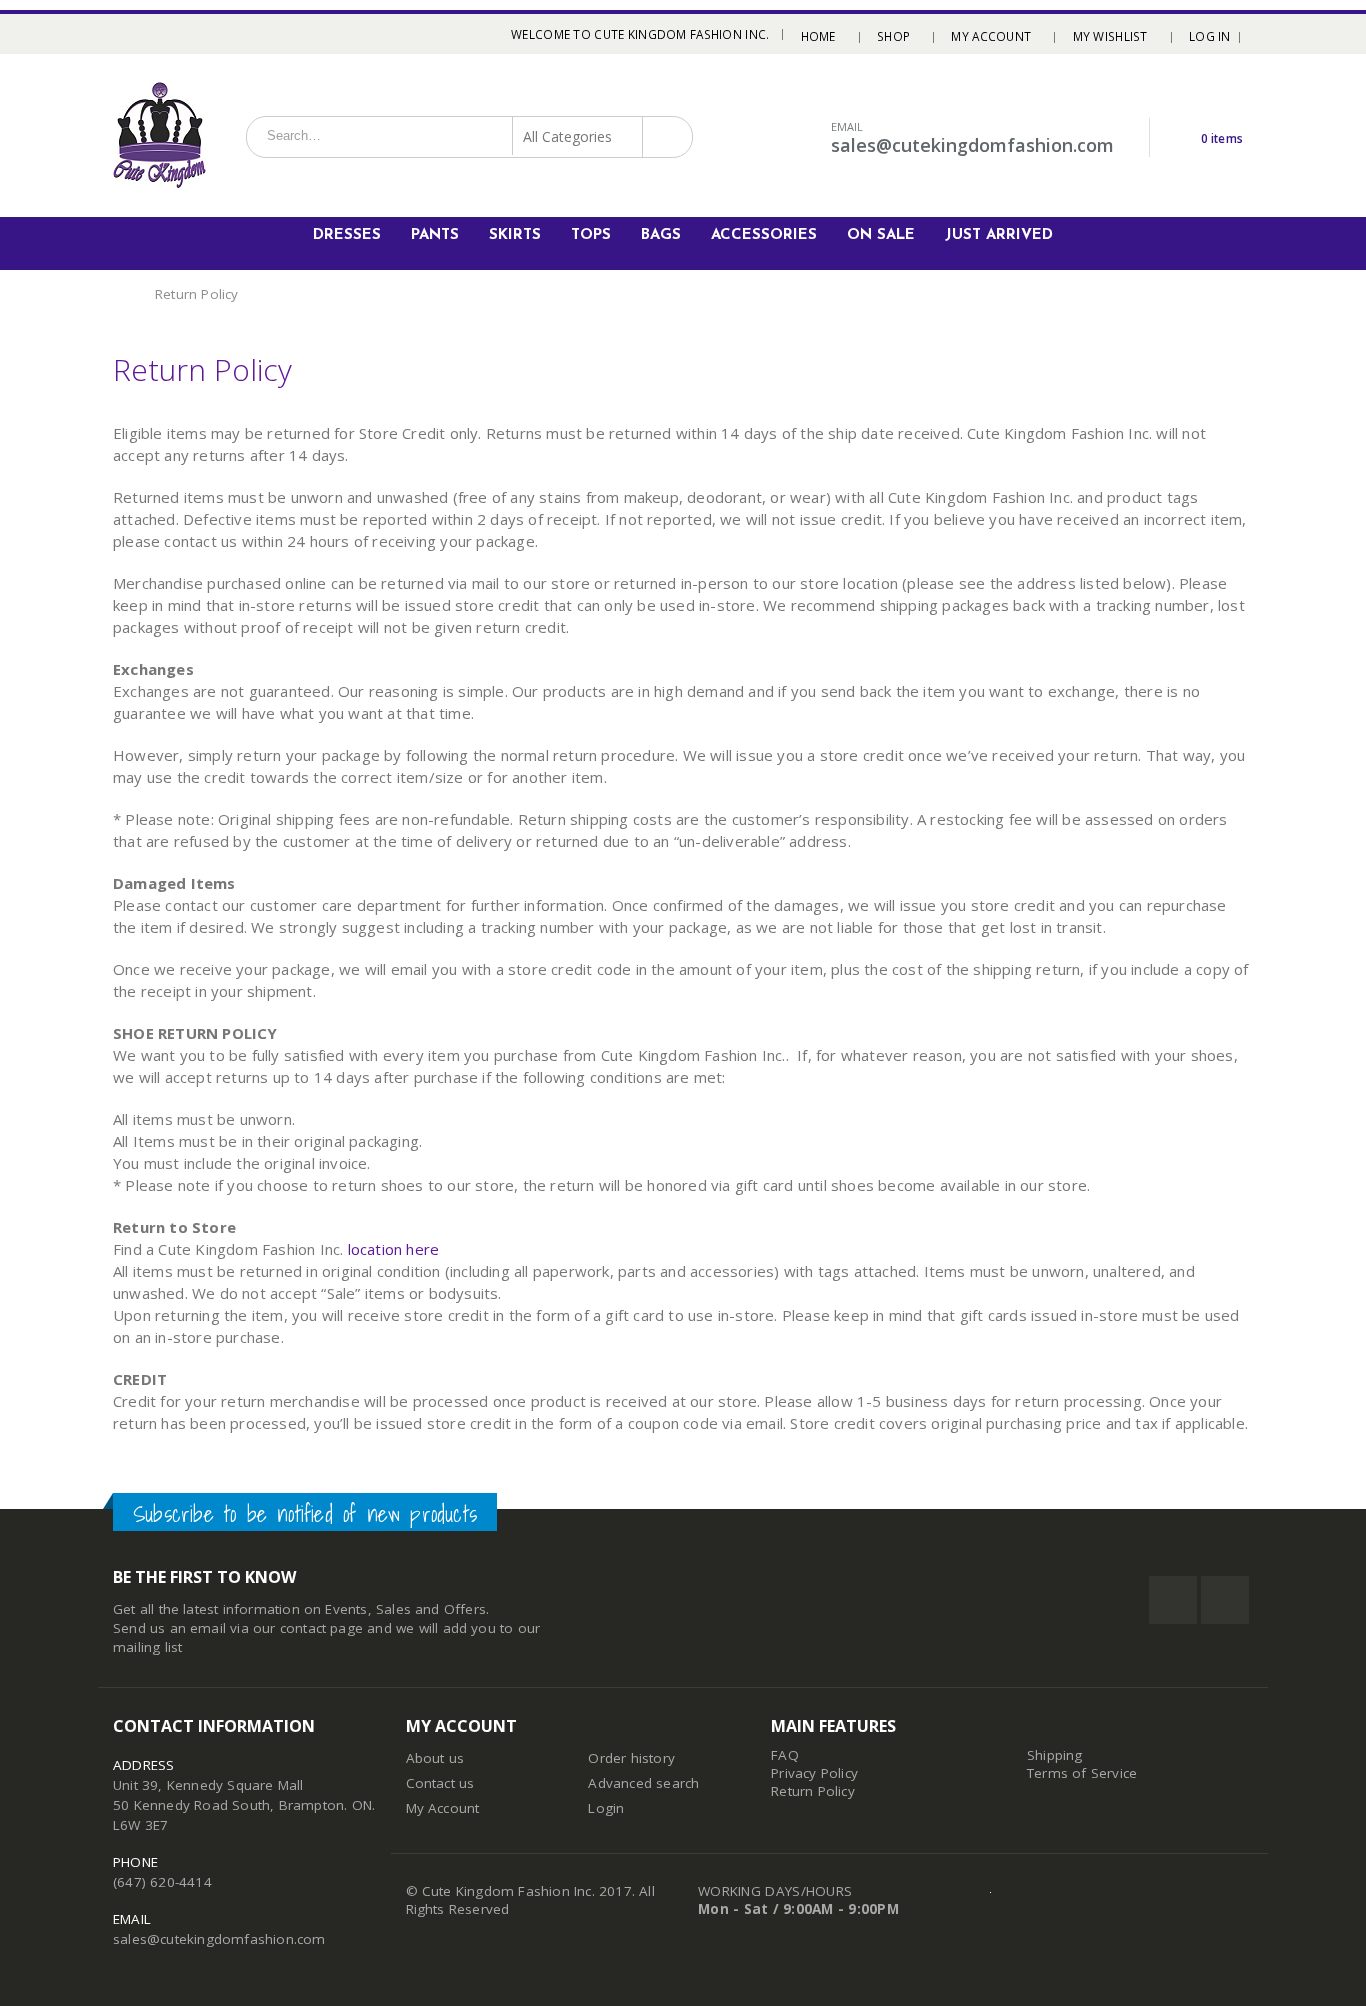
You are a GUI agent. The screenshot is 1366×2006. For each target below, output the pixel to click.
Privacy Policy (814, 1773)
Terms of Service (1082, 1773)
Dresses (347, 235)
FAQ (785, 1755)
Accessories (764, 235)
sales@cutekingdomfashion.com (219, 1939)
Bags (661, 235)
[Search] (665, 136)
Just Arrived (999, 235)
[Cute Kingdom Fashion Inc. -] (160, 135)
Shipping (1055, 1755)
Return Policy (813, 1791)
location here (394, 1249)
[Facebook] (120, 34)
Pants (435, 235)
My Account (991, 36)
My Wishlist (1110, 36)
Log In (1210, 36)
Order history (631, 1758)
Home (818, 36)
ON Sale (881, 235)
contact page (321, 1628)
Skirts (515, 235)
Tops (591, 235)
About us (435, 1758)
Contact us (440, 1783)
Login (606, 1808)
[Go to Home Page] (120, 294)
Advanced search (643, 1783)
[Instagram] (145, 34)
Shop (893, 36)
